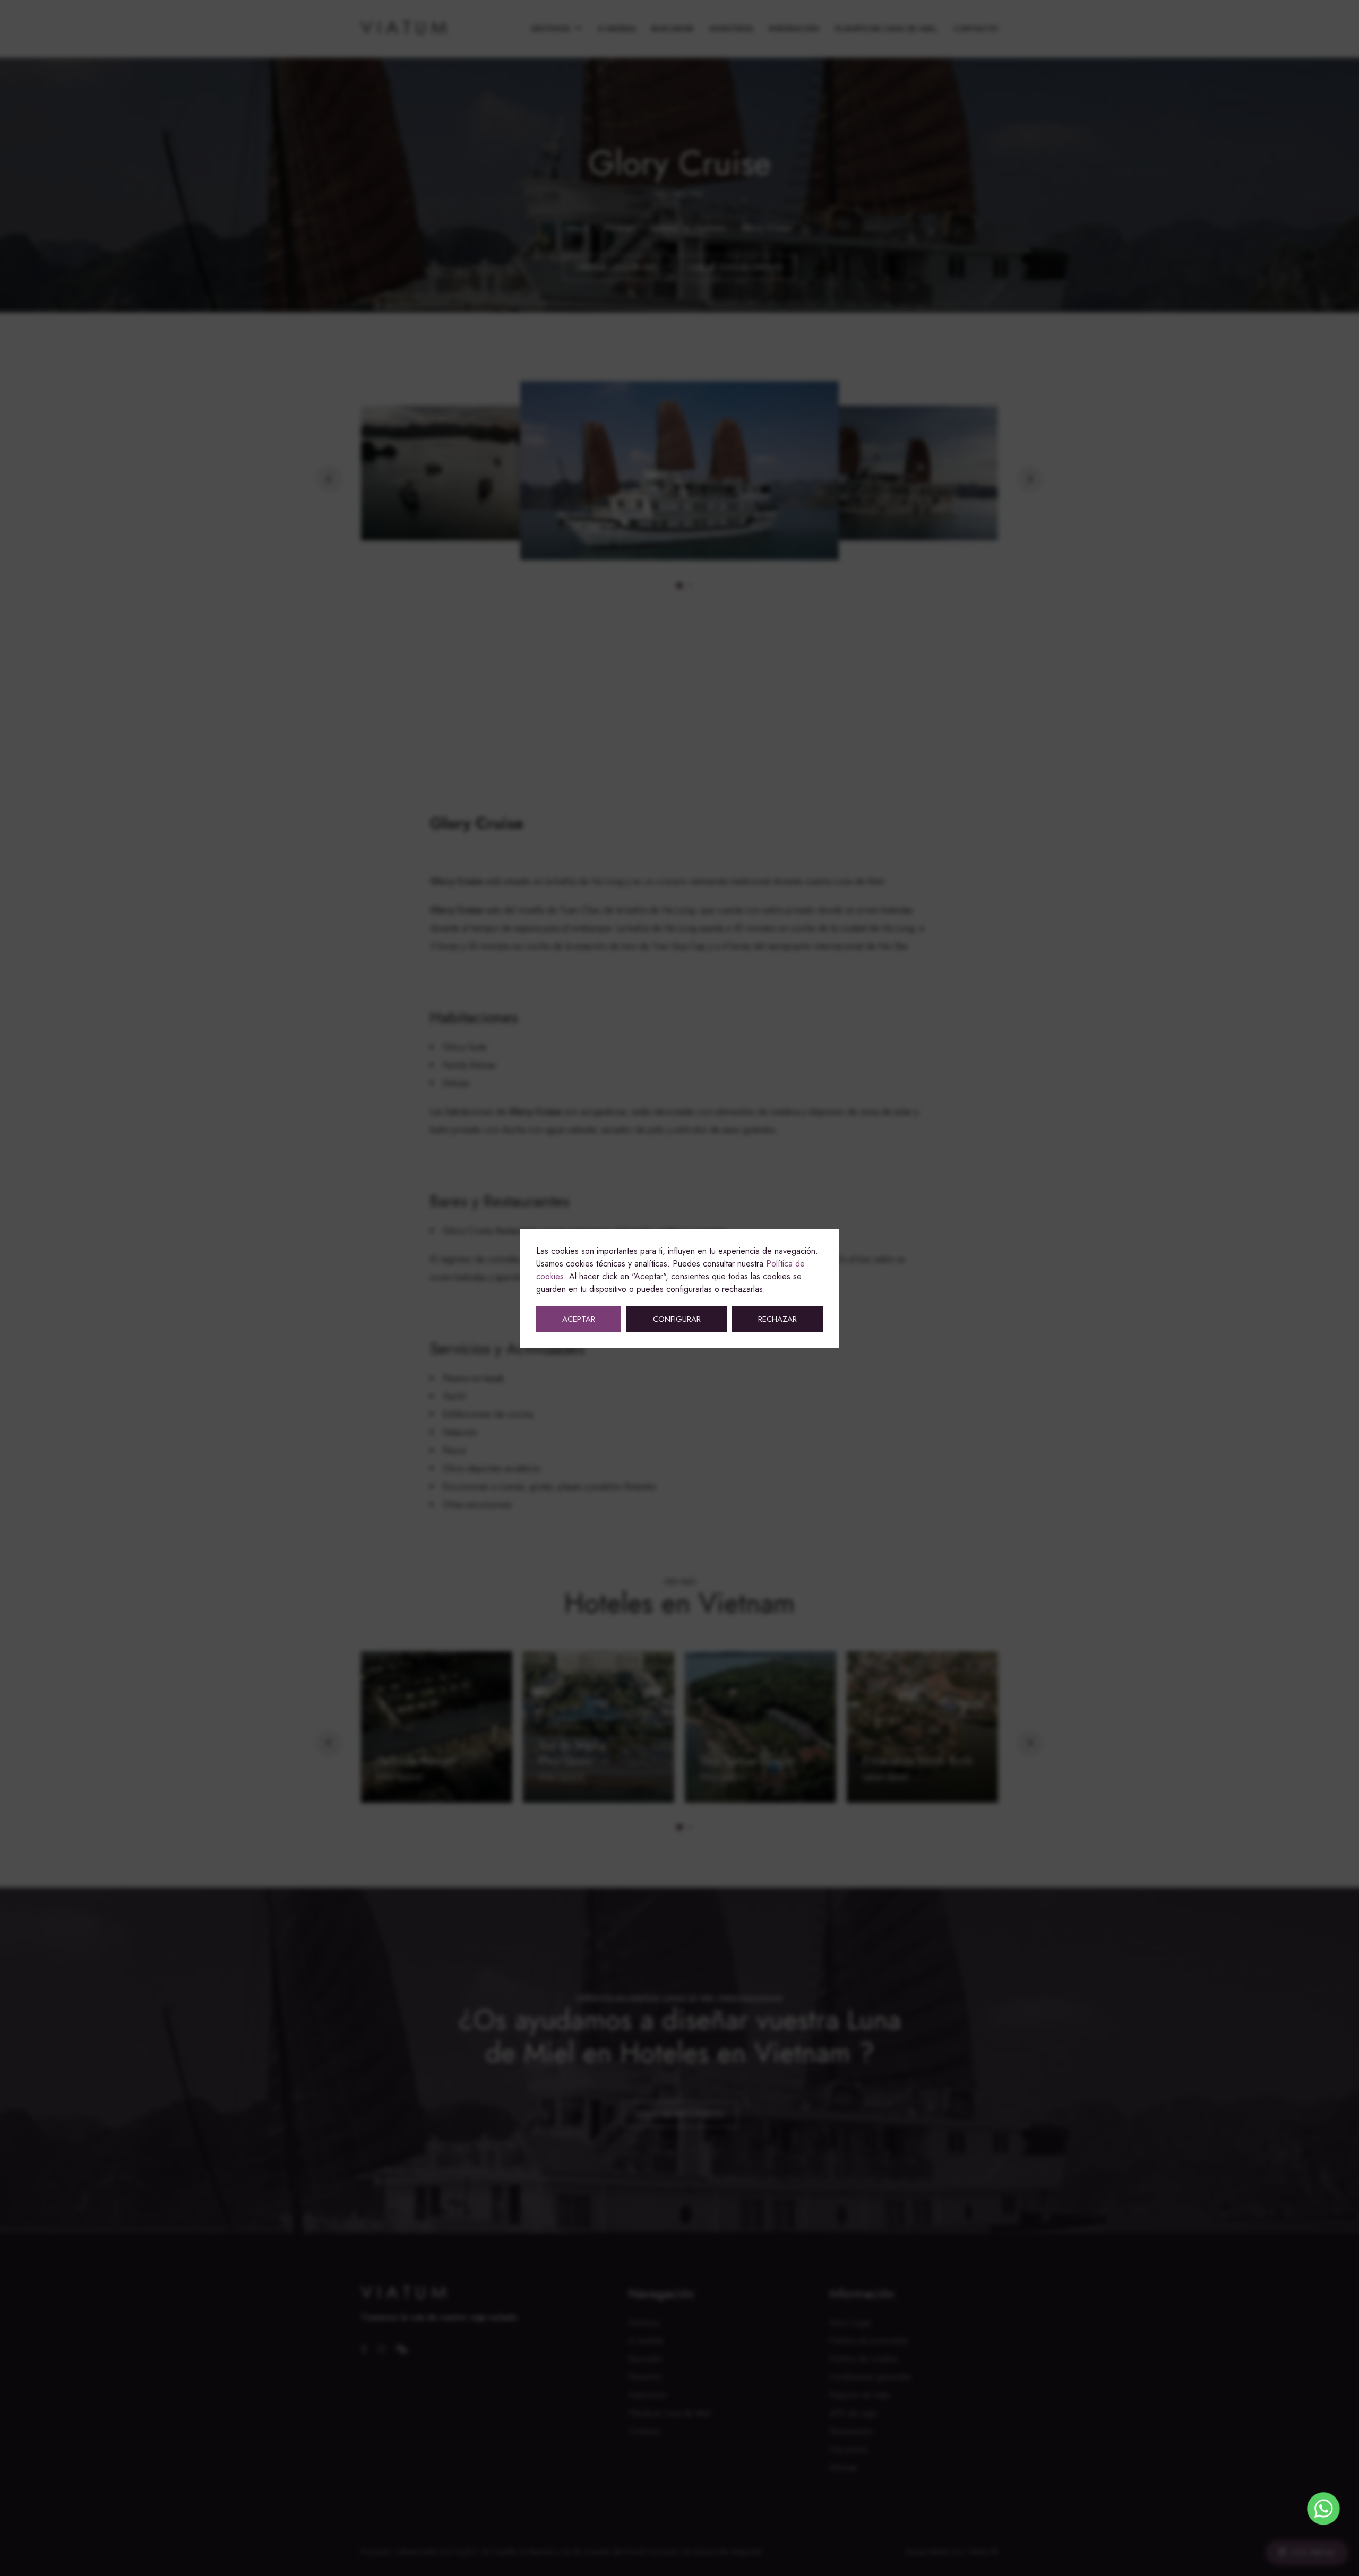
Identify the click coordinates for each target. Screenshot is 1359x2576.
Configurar (677, 1319)
